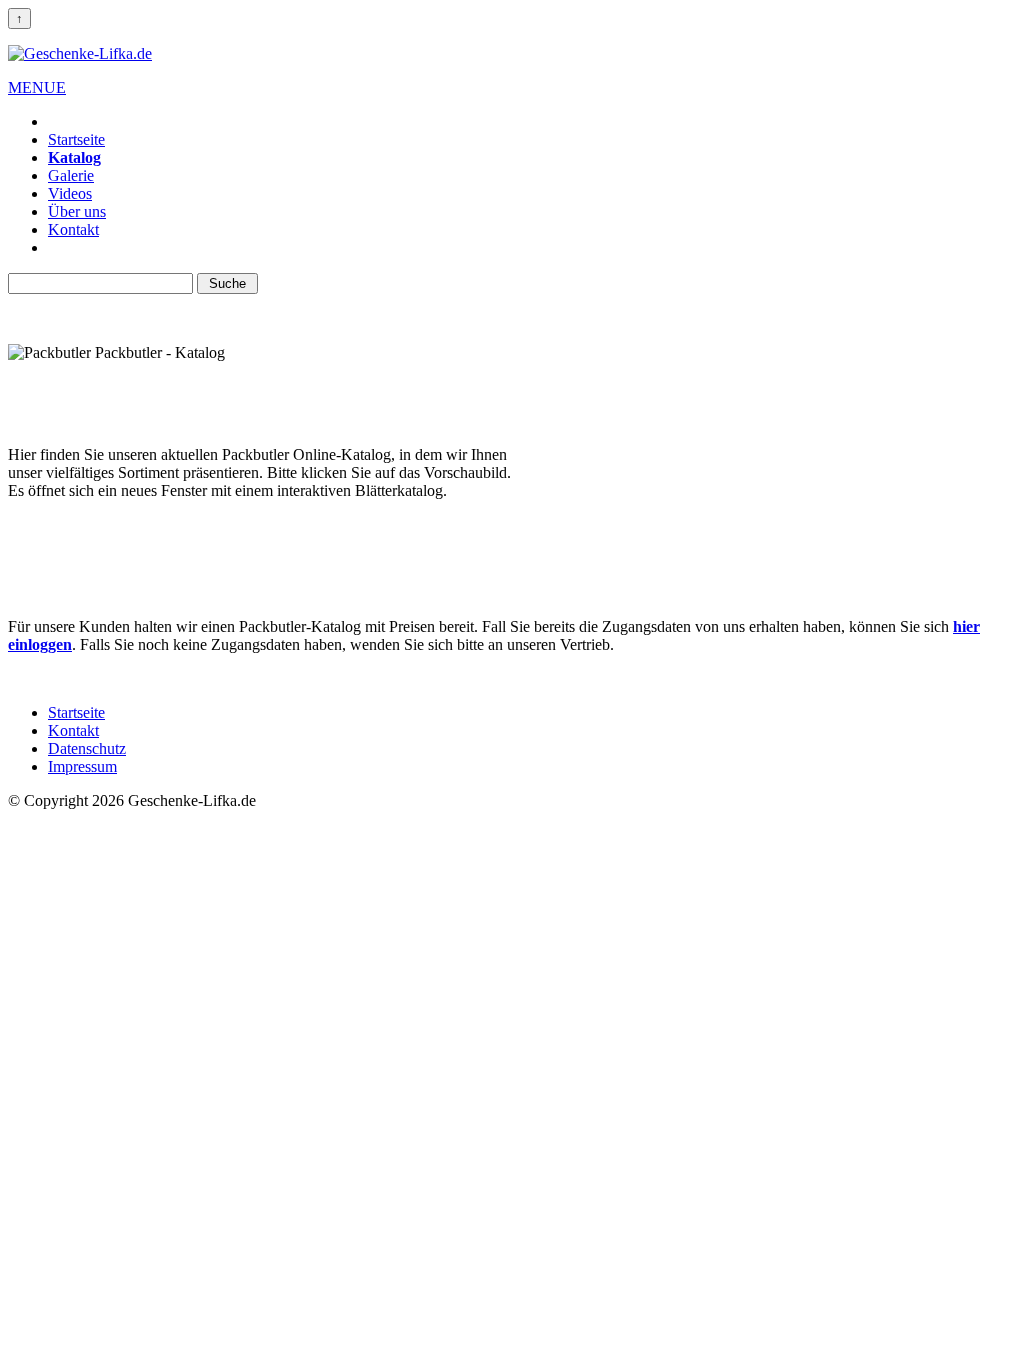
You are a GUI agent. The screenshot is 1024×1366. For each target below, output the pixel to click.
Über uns (77, 211)
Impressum (82, 766)
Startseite (76, 139)
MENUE (37, 87)
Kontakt (73, 229)
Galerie (71, 175)
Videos (70, 193)
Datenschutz (87, 748)
